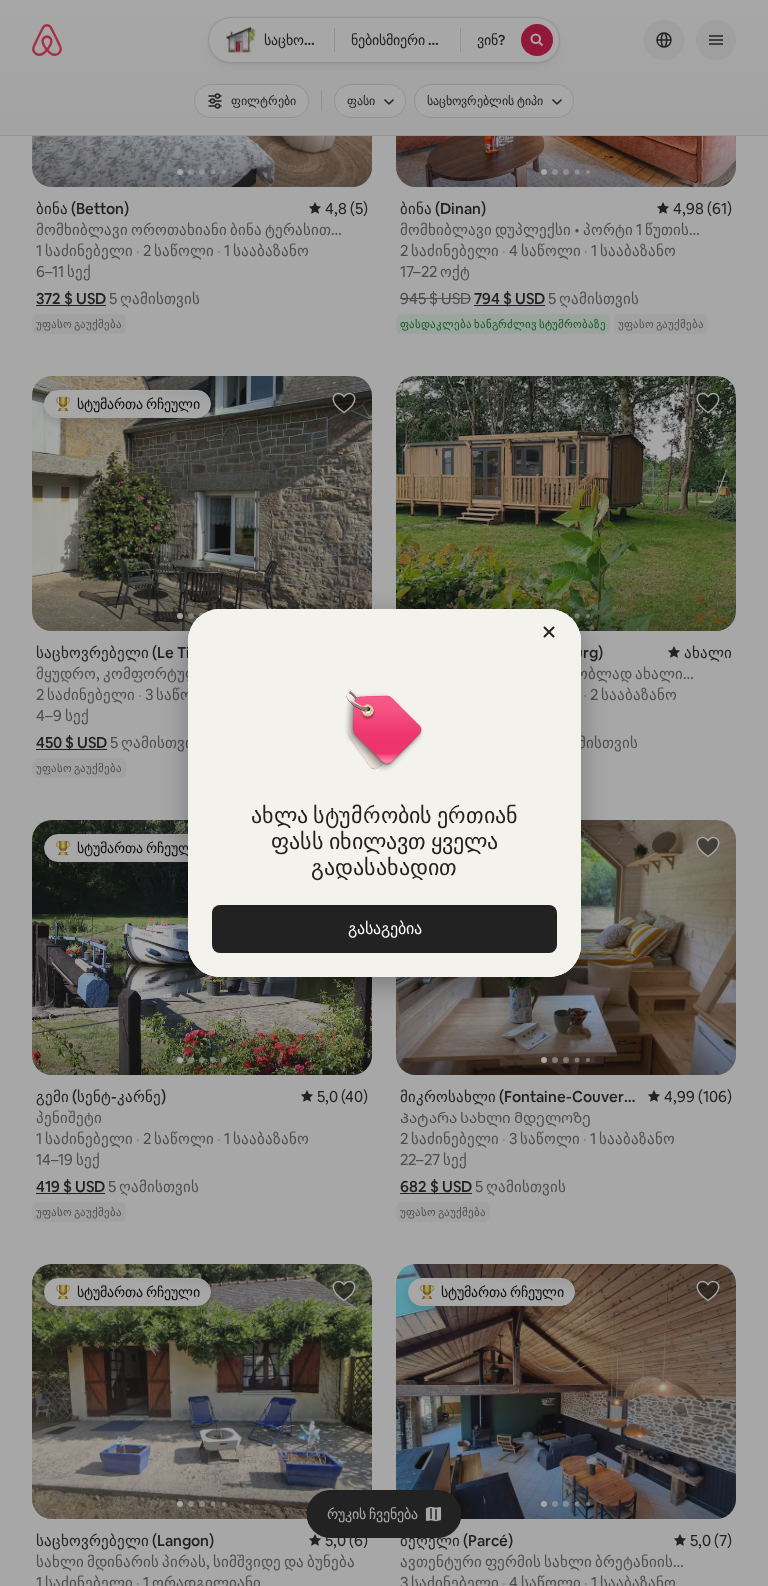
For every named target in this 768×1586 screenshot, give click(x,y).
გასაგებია (384, 928)
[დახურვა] (549, 632)
